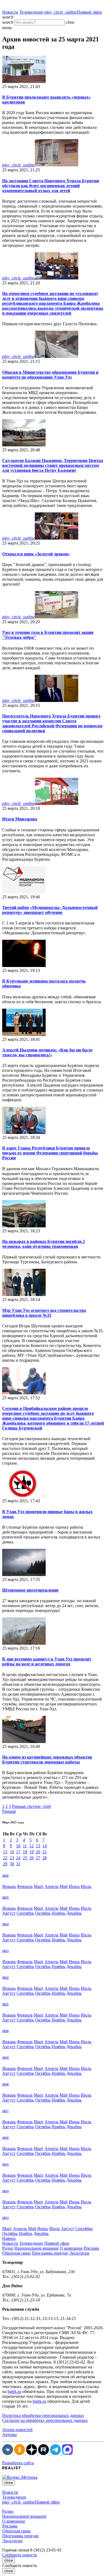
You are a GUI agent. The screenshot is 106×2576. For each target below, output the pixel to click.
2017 (5, 2111)
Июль (86, 1886)
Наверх (9, 2238)
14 (45, 1846)
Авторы (10, 2434)
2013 (5, 2218)
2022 (5, 1978)
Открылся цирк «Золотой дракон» (36, 554)
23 (12, 1858)
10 (18, 1846)
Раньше (31, 1806)
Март (39, 1886)
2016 (5, 2138)
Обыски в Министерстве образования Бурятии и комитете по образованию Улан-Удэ (50, 375)
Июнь (74, 1886)
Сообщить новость (20, 2555)
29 (5, 1864)
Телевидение (31, 12)
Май (64, 1886)
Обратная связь (16, 2253)
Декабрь (74, 1913)
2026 (5, 1876)
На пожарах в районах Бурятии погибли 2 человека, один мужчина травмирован (43, 1244)
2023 (5, 1951)
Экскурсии (79, 2253)
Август (9, 1913)
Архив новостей (17, 2430)
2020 (5, 2031)
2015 (5, 2164)
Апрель (52, 1886)
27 (38, 1858)
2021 (5, 2004)
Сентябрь (25, 1913)
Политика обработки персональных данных (43, 2415)
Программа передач (50, 2253)
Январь (9, 1886)
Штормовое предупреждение (30, 1590)
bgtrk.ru (14, 2391)
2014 (5, 2191)
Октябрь (43, 1913)
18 (25, 1852)
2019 (5, 2058)
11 (25, 1846)
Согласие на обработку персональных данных (45, 2420)
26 (32, 1858)
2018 (5, 2084)
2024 (5, 1924)
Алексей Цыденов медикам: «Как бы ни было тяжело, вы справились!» (47, 1052)
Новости (10, 12)
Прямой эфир (73, 12)
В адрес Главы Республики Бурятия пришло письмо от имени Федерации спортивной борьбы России (50, 1153)
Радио (8, 2248)
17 (18, 1852)
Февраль (25, 1886)
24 (18, 1858)
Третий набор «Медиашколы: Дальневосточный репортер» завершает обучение (50, 910)
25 (25, 1858)
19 (32, 1852)
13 (38, 1846)
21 (45, 1852)
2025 (5, 1897)
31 (18, 1864)
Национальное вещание (37, 2248)
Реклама (91, 2248)
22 (5, 1858)
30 (12, 1864)
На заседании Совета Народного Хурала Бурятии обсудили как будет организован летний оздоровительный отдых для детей (51, 186)
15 (5, 1852)
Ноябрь (58, 1913)
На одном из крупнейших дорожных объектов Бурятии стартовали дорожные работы (47, 1760)
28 (45, 1858)
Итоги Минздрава (20, 819)
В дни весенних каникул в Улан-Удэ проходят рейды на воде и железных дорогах (47, 1661)
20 (38, 1852)
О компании (71, 2248)
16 (12, 1852)
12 (32, 1846)
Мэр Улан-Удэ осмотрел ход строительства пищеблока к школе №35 (44, 1313)
